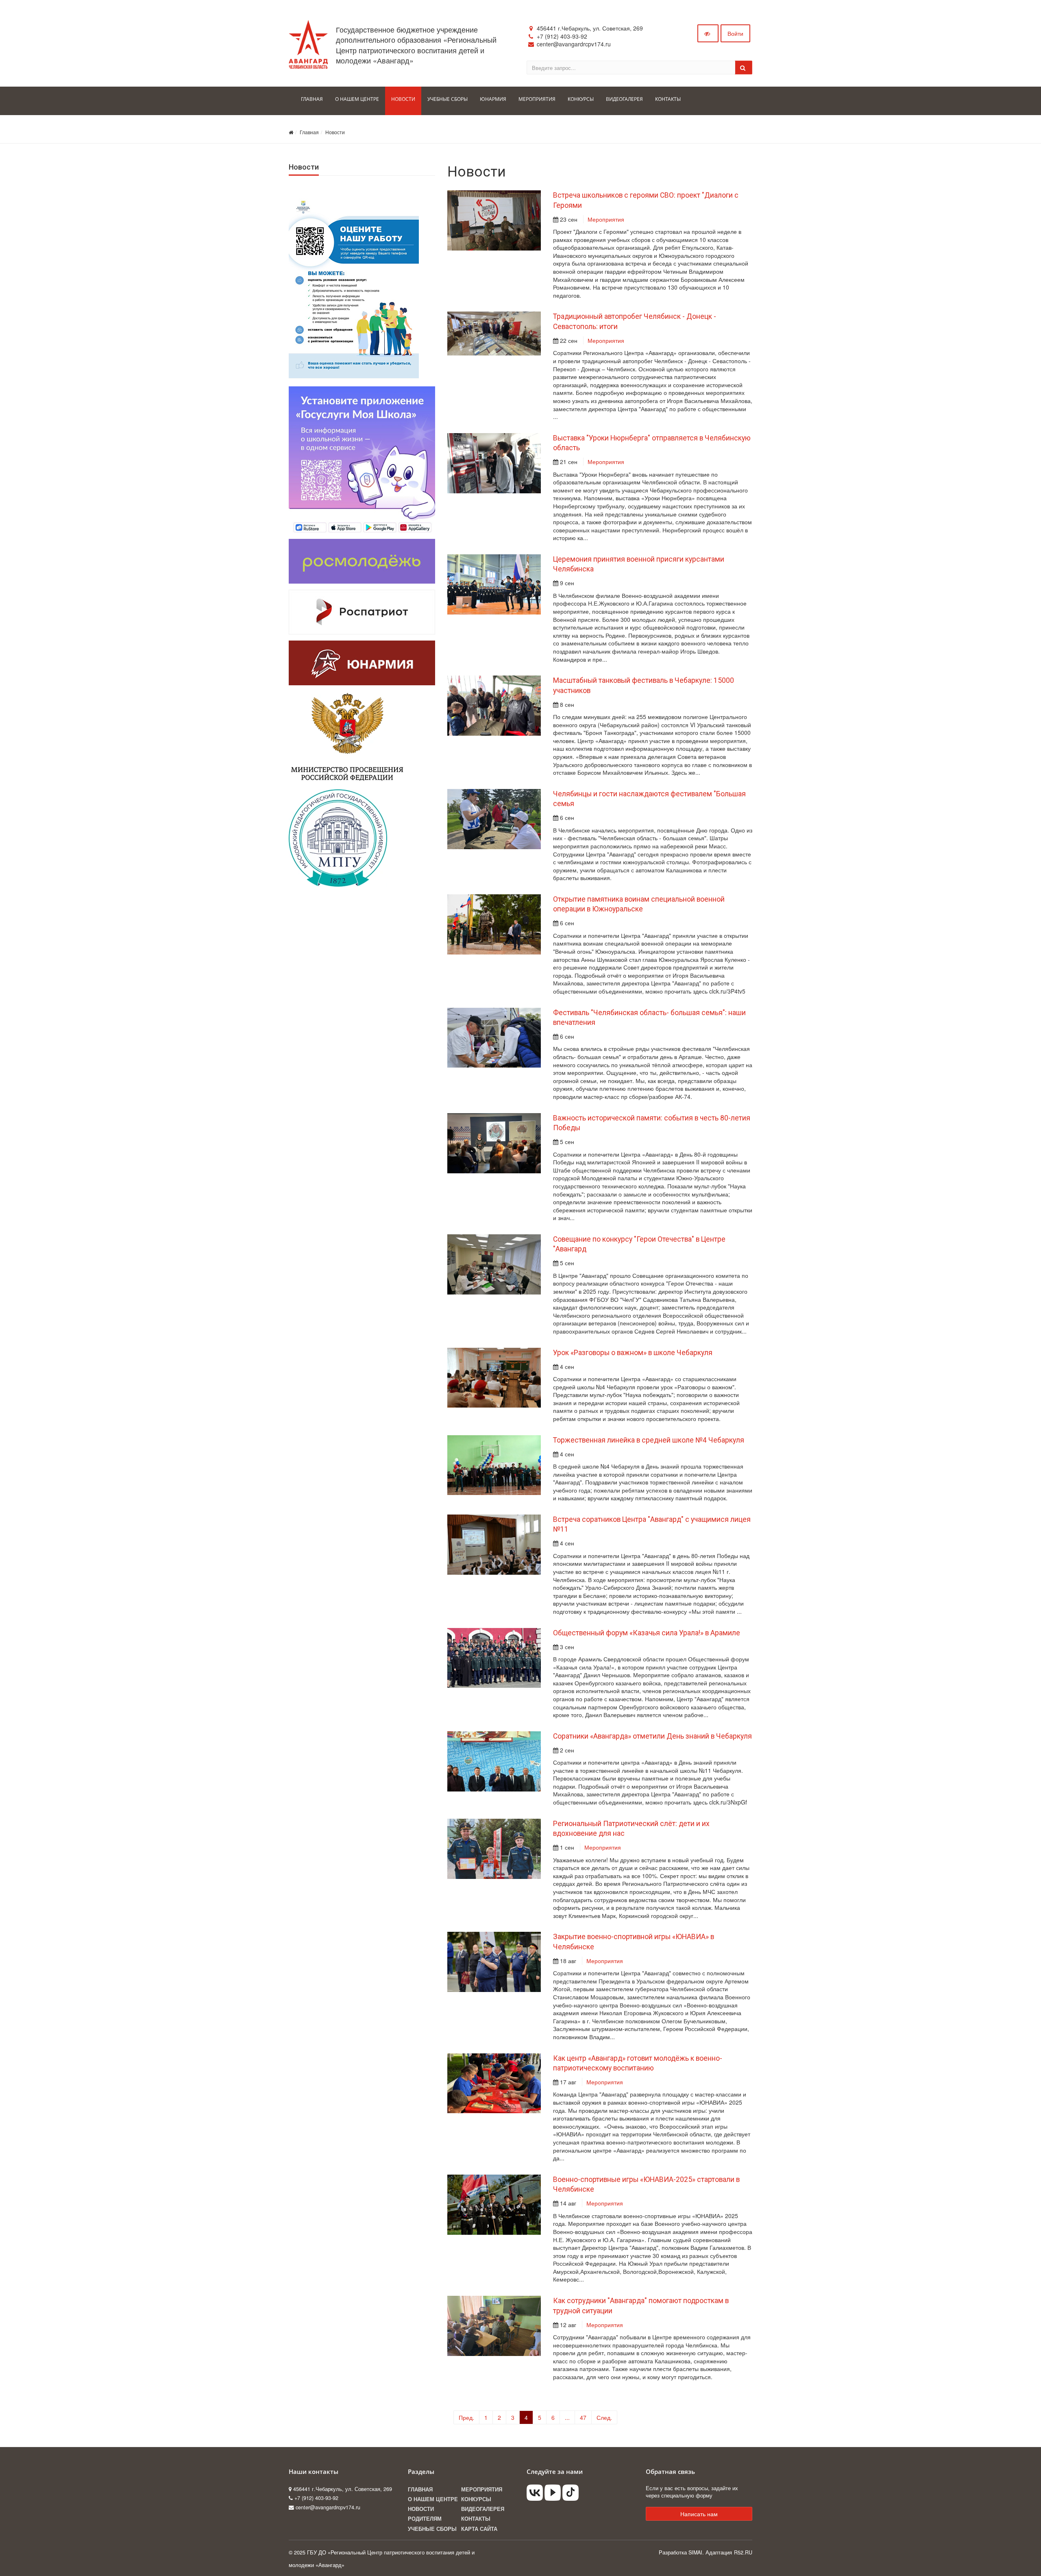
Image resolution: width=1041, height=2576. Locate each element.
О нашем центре (433, 2499)
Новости (335, 132)
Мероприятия (606, 219)
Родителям (425, 2519)
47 (583, 2417)
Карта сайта (479, 2529)
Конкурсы (476, 2499)
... (567, 2417)
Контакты (476, 2519)
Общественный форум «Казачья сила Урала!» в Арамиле (647, 1633)
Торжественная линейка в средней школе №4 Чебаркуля (649, 1440)
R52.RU (743, 2552)
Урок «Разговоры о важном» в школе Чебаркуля (633, 1353)
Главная (309, 132)
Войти (735, 33)
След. (604, 2417)
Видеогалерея (483, 2509)
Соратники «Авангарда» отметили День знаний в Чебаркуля (652, 1736)
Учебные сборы (432, 2529)
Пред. (466, 2417)
